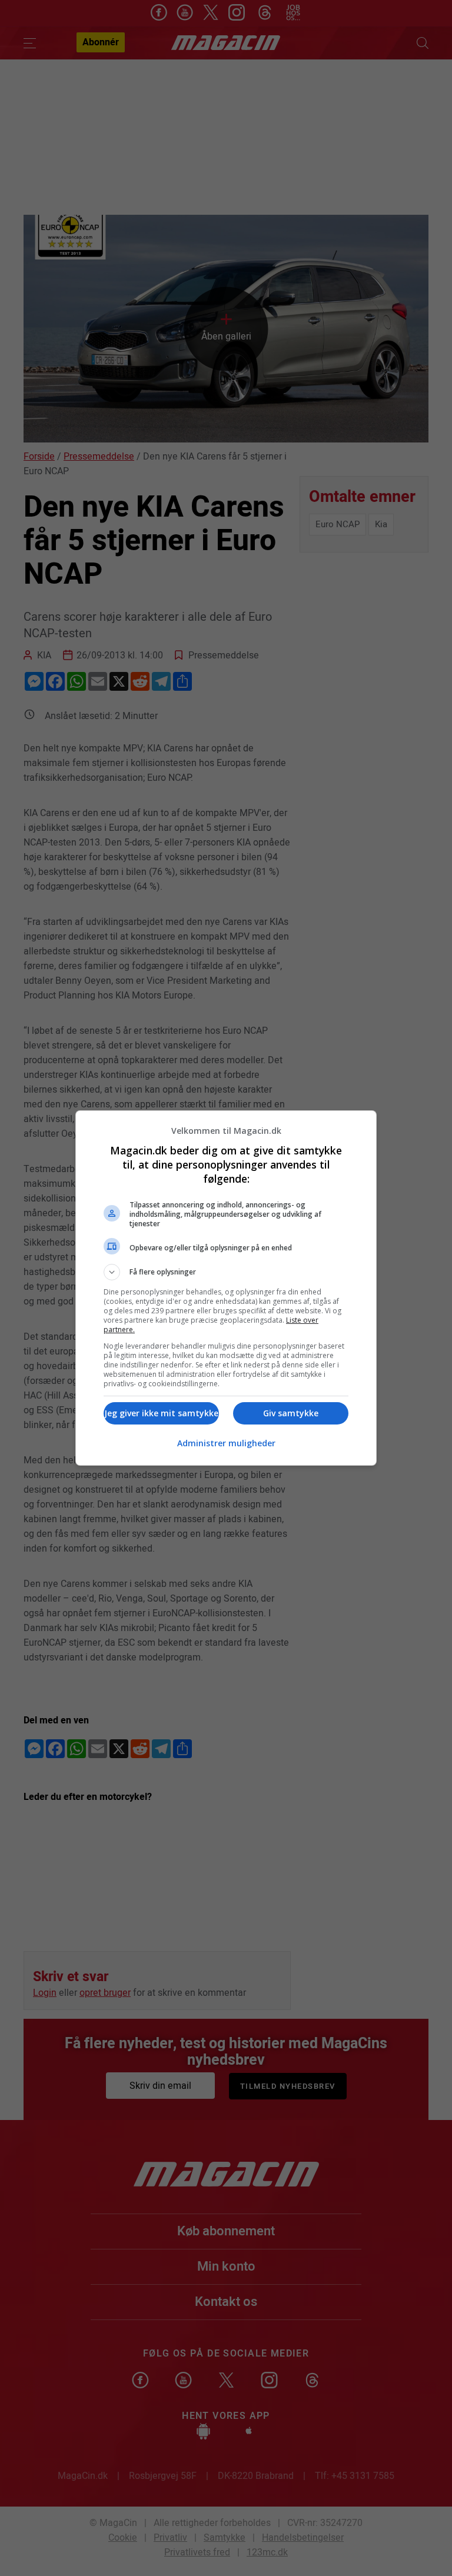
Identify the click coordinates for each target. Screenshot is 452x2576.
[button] (226, 1272)
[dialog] (226, 1288)
